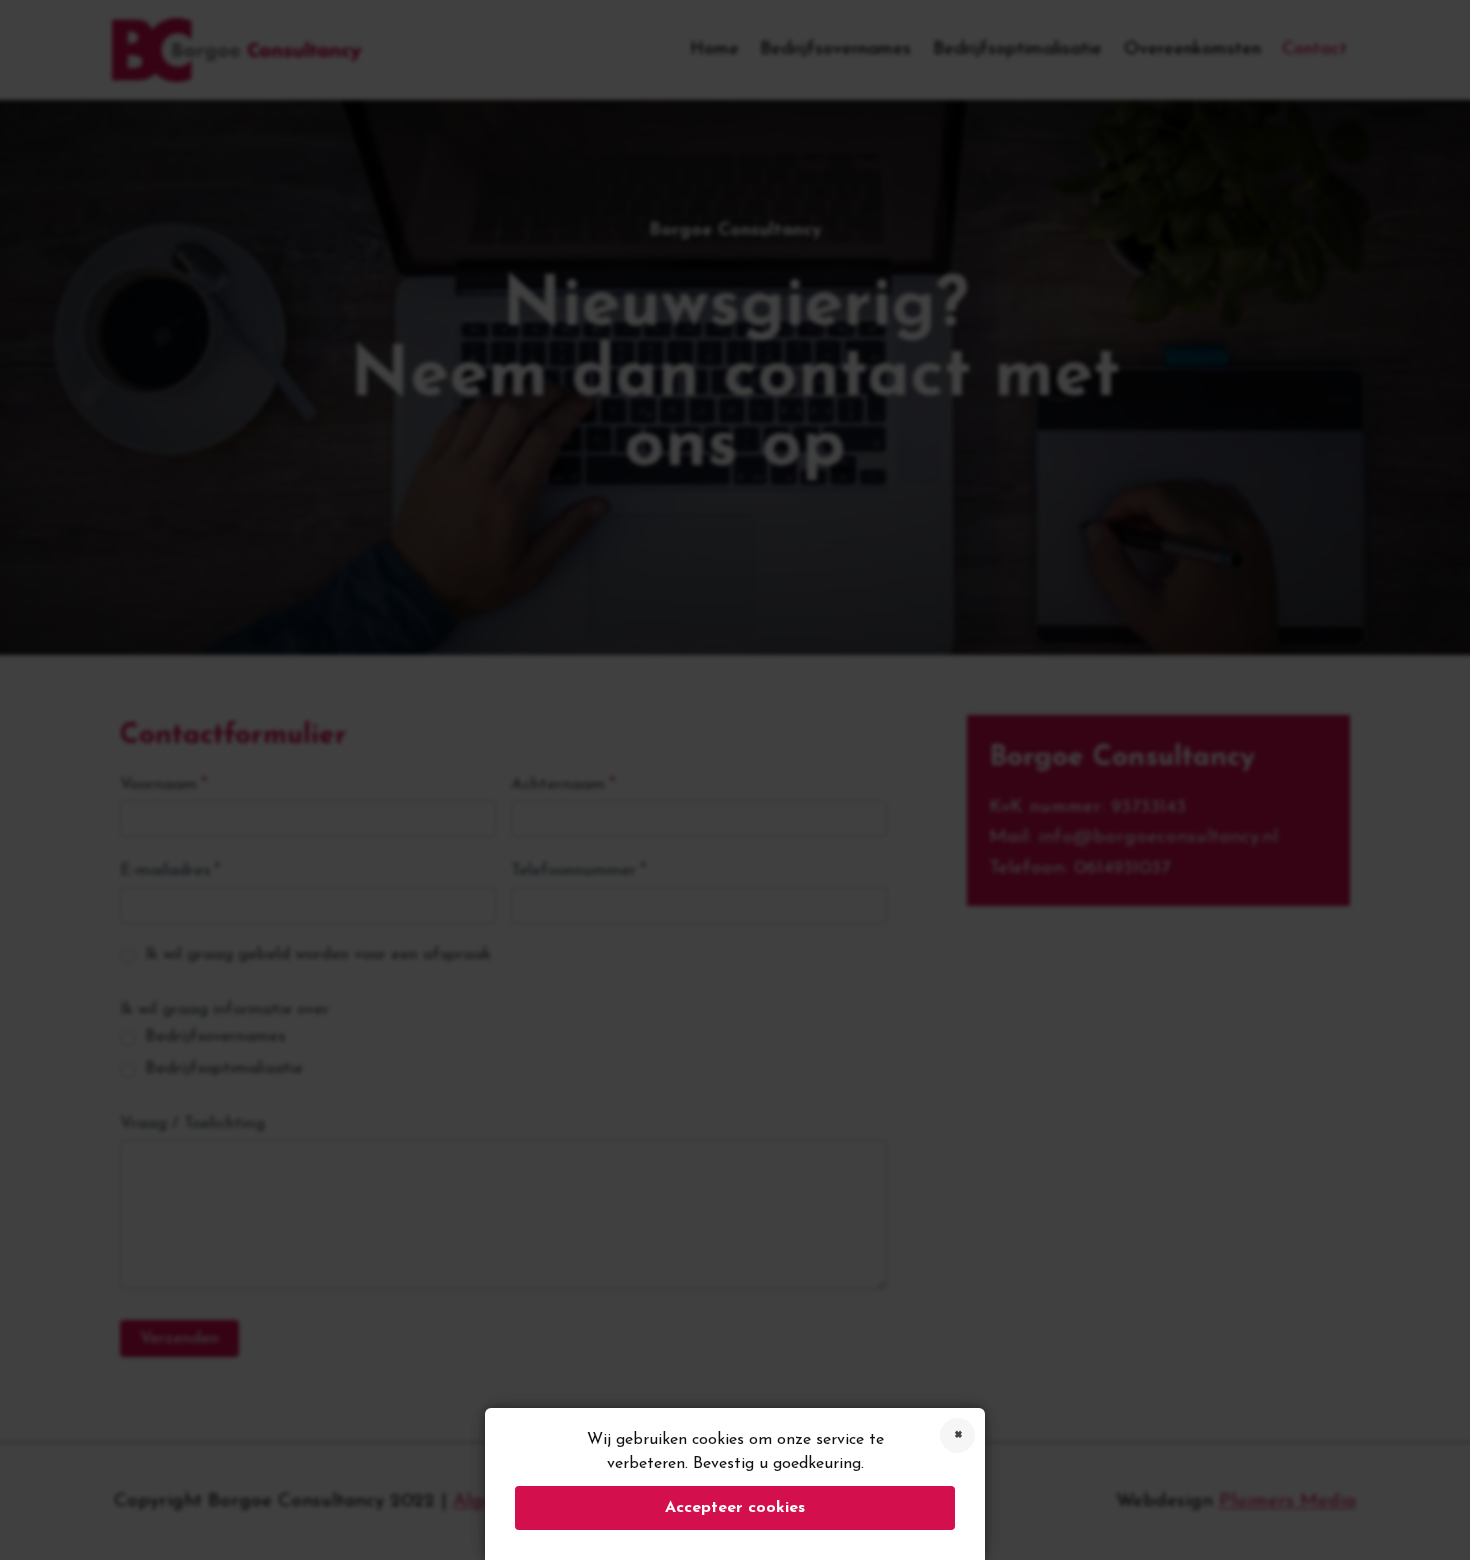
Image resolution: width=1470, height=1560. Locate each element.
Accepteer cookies (735, 1508)
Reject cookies (957, 1435)
